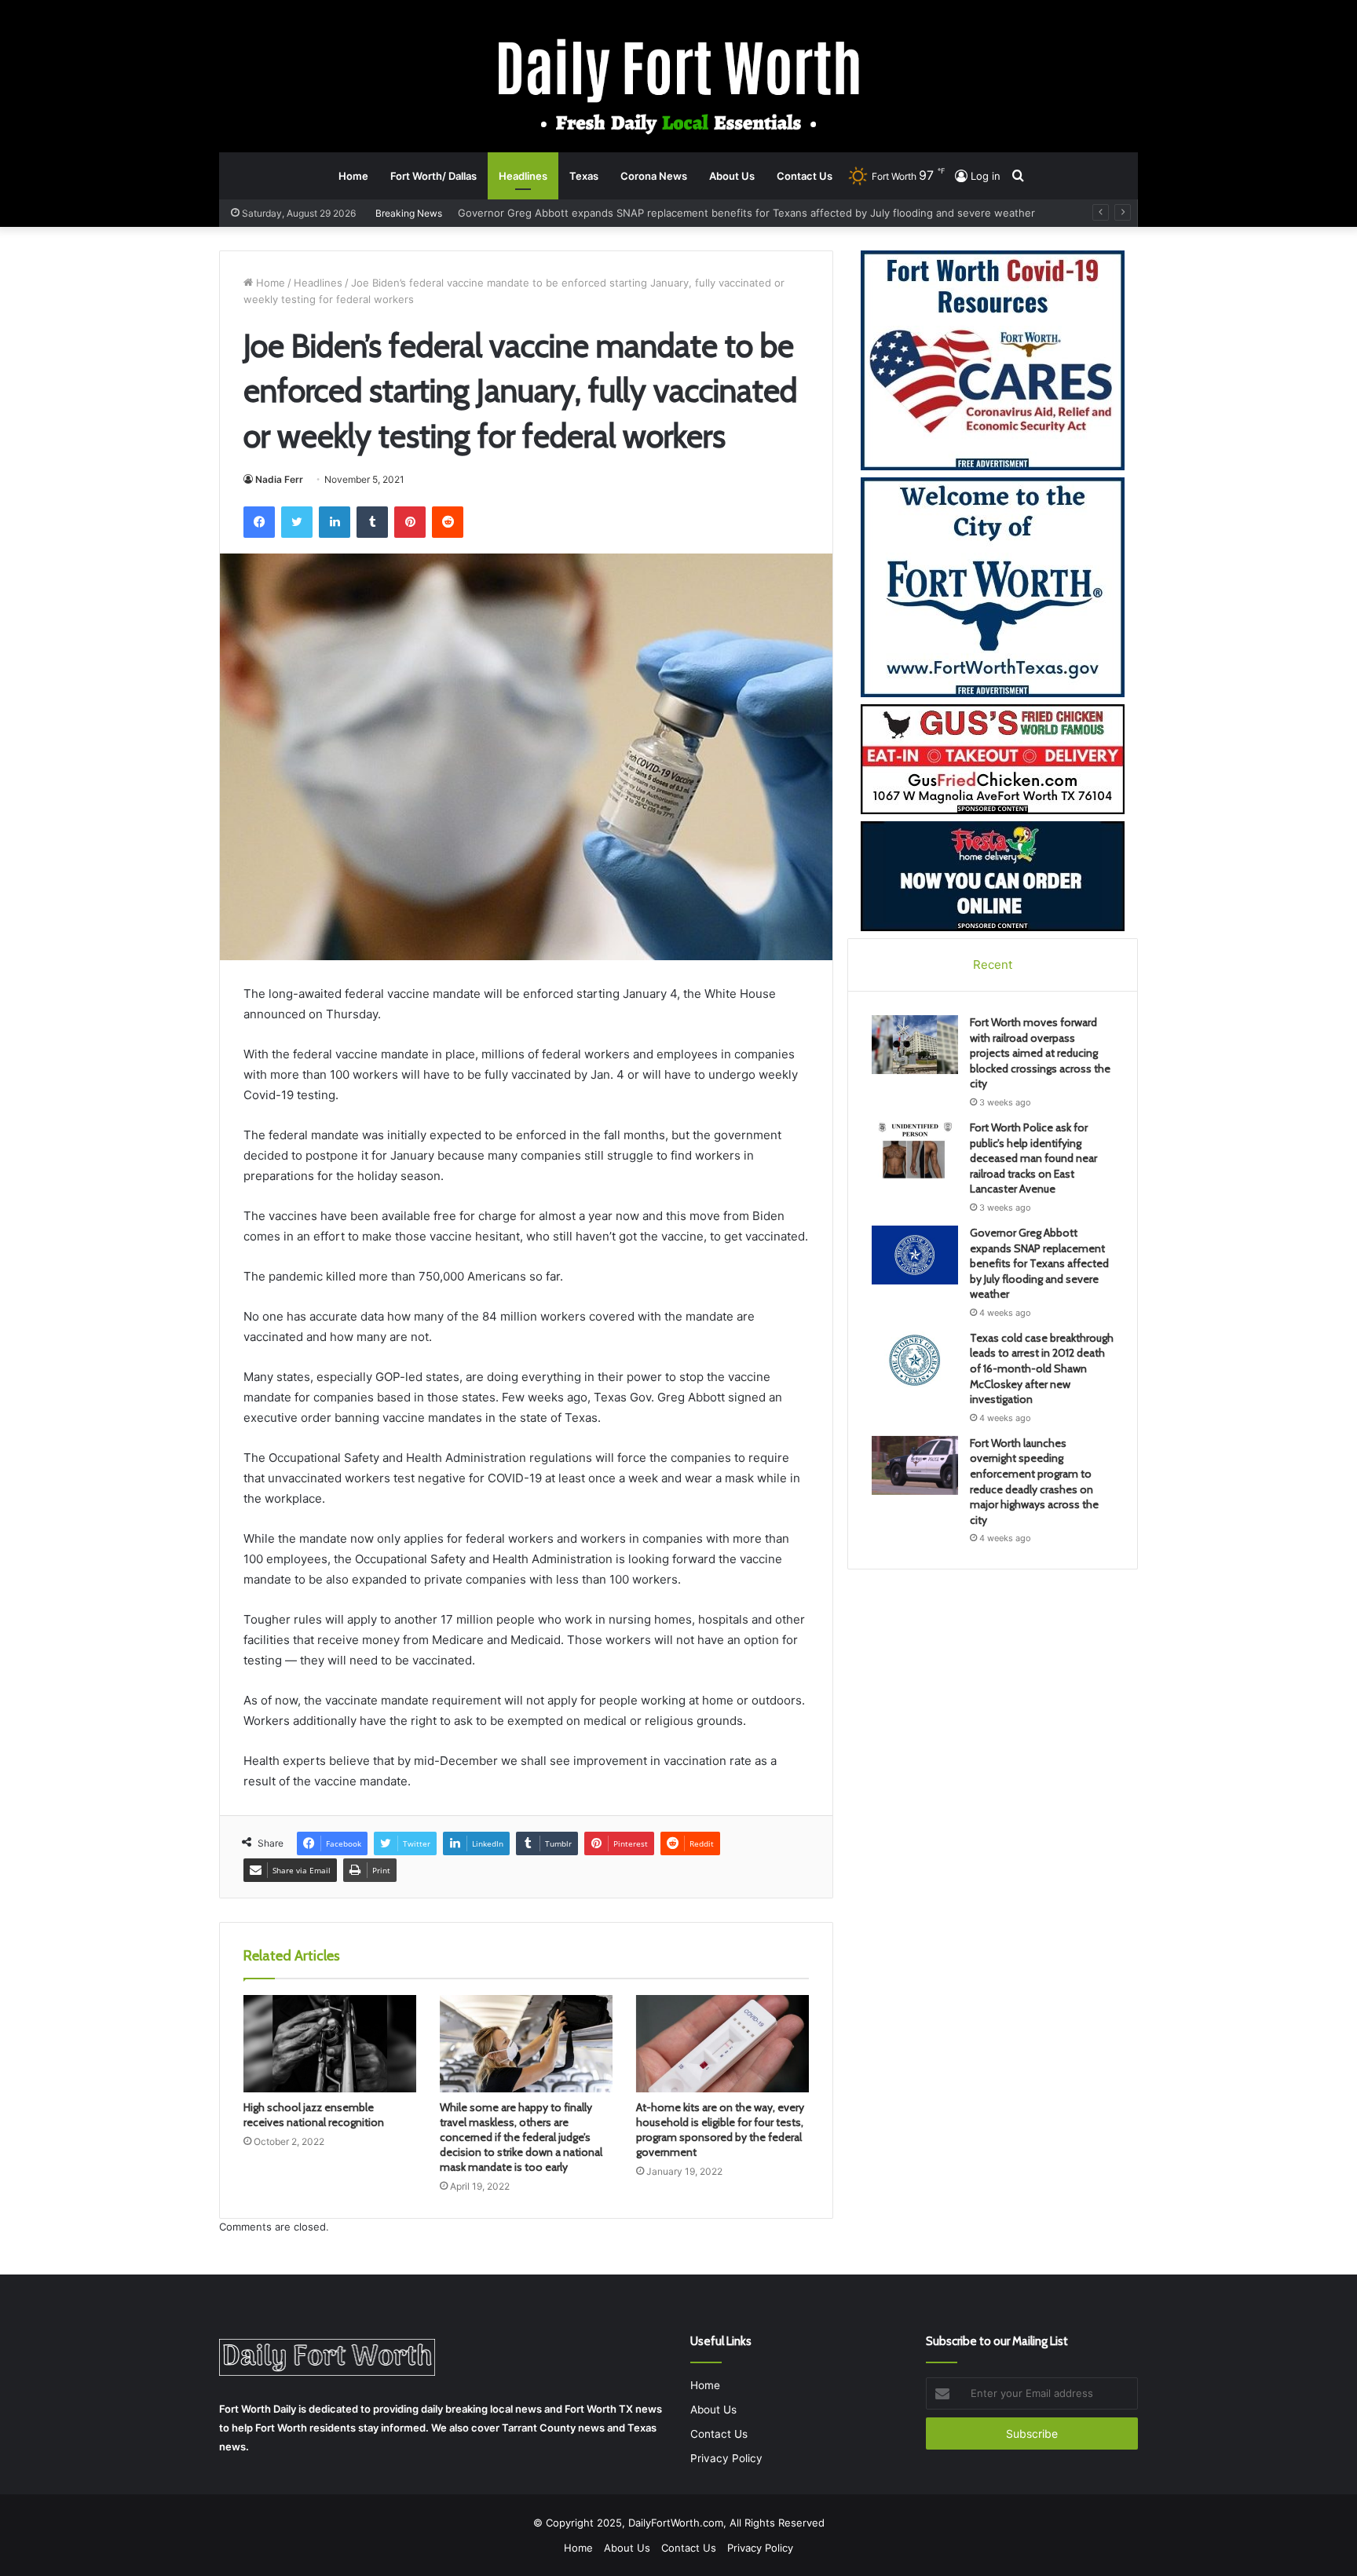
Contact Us (805, 176)
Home (353, 176)
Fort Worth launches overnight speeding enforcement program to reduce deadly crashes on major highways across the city (1034, 1482)
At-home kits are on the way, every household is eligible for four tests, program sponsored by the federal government (720, 2130)
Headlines (523, 176)
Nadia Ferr (279, 479)
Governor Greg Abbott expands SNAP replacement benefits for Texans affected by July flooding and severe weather (1039, 1263)
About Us (732, 176)
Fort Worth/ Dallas (433, 176)
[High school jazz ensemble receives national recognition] (330, 2044)
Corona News (654, 176)
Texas (584, 176)
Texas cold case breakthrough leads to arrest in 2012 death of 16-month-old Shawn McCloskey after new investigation (757, 213)
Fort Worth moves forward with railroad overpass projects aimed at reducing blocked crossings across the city (1040, 1053)
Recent (993, 965)
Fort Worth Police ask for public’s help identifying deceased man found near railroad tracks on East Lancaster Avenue (1033, 1158)
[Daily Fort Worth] (679, 85)
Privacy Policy (726, 2458)
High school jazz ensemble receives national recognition (314, 2115)
